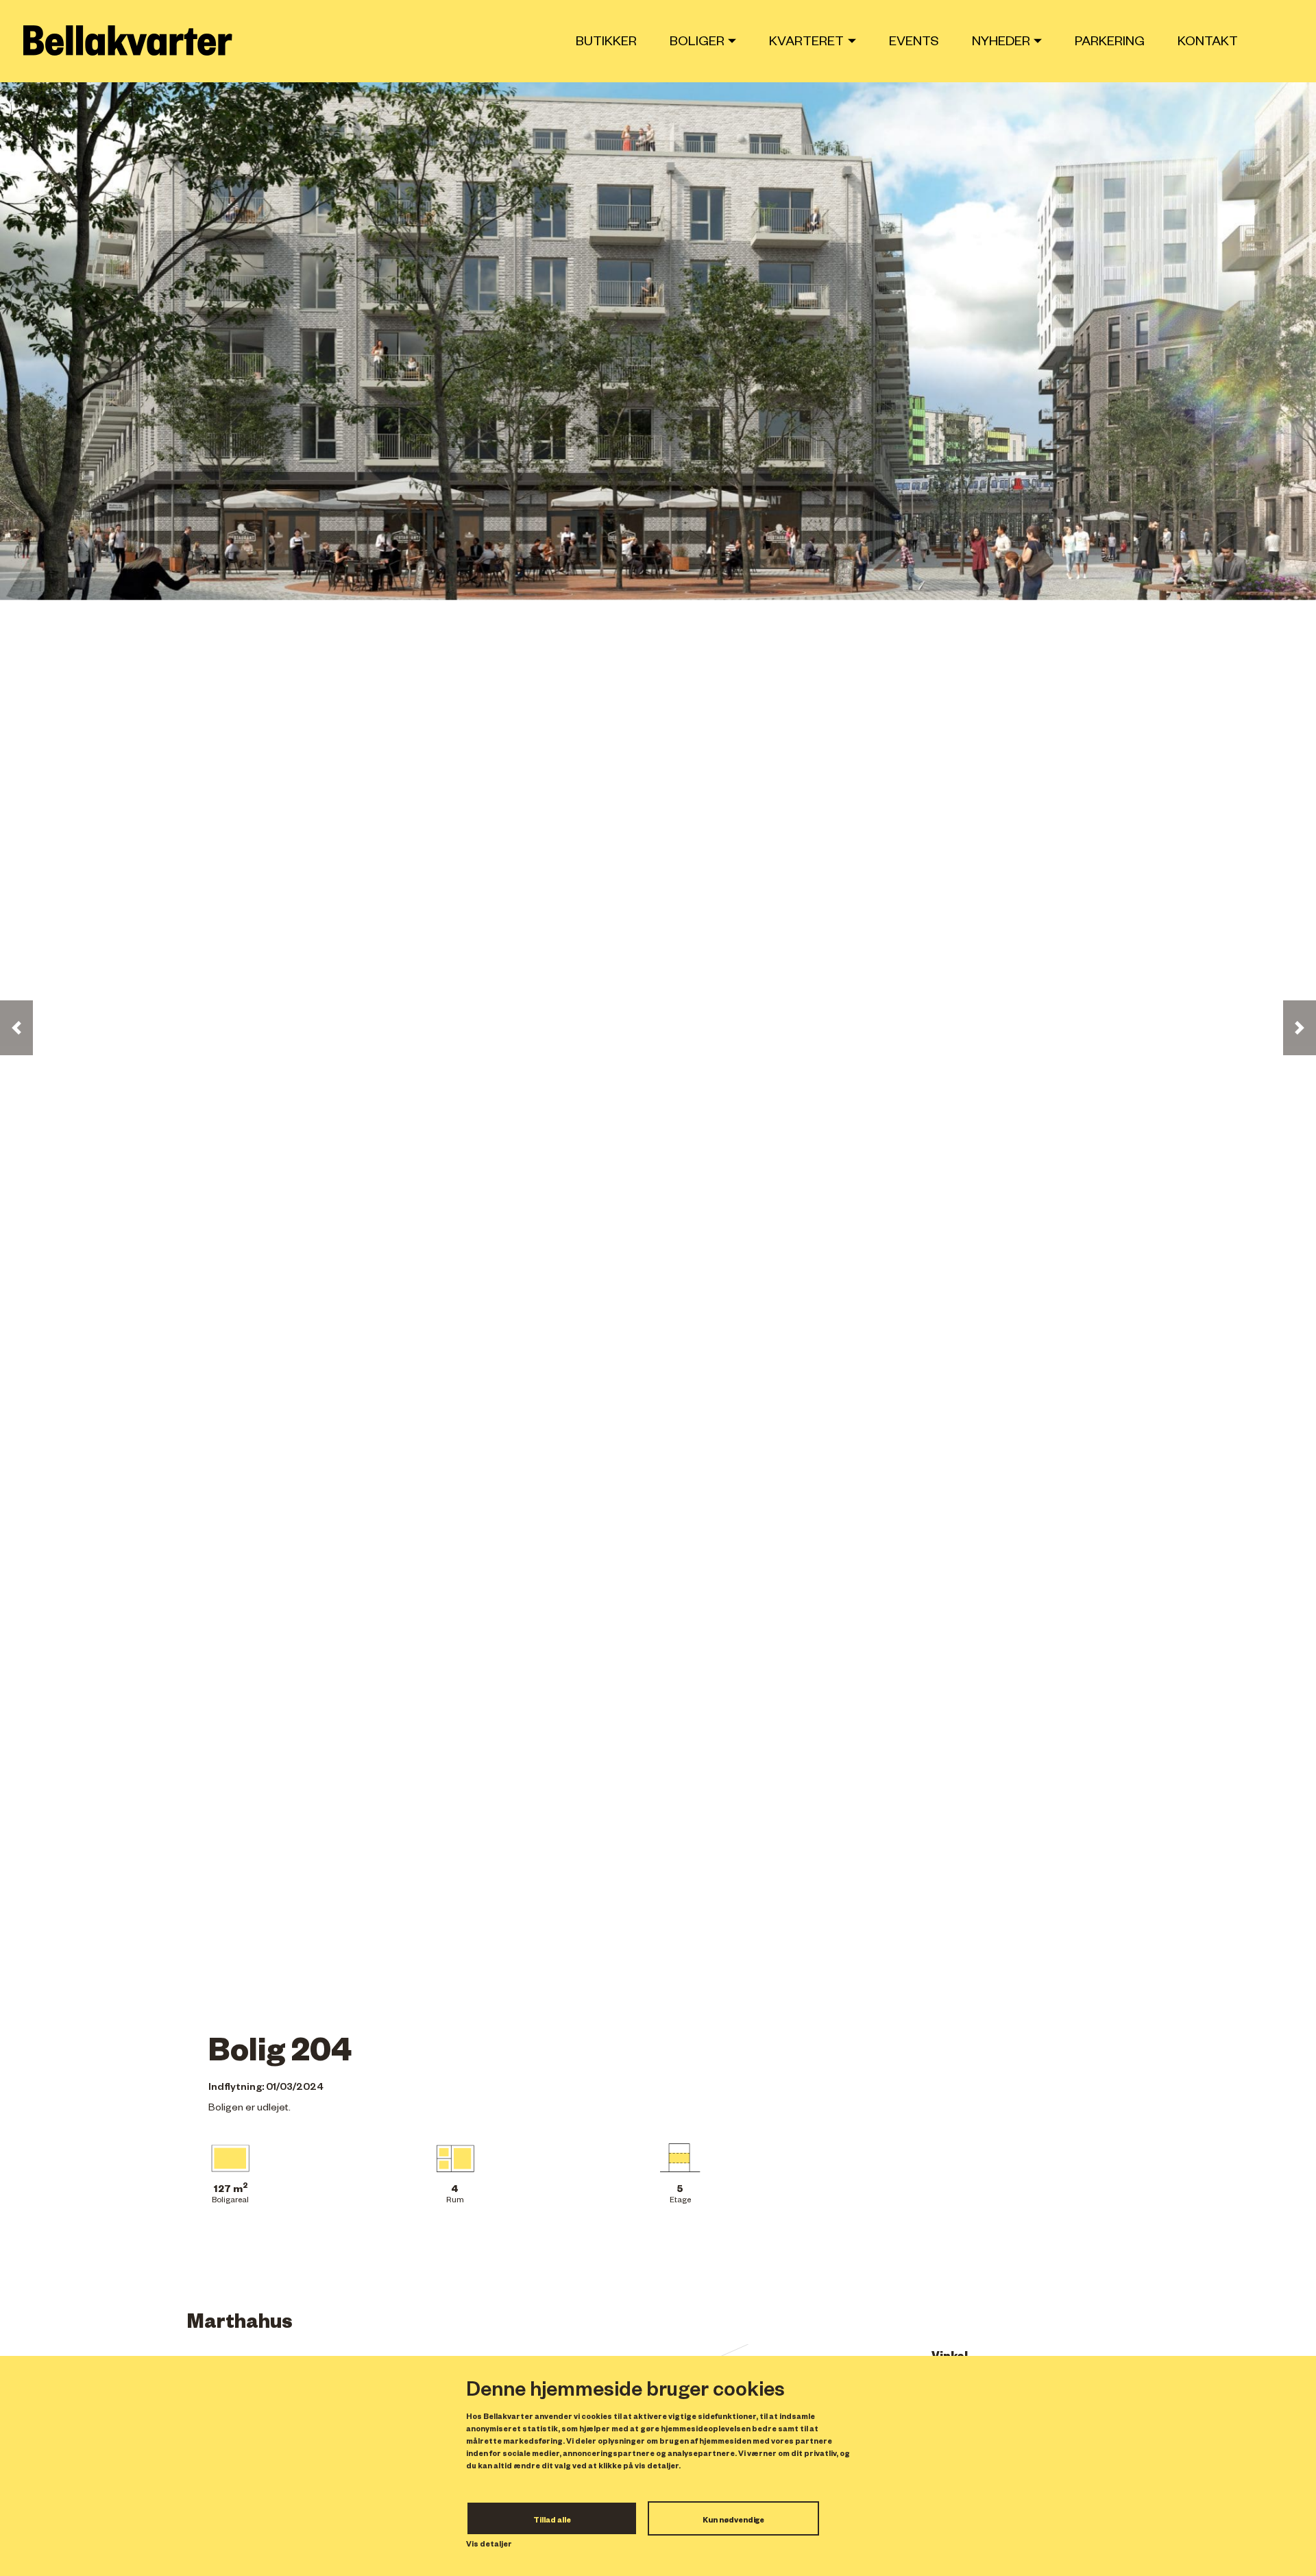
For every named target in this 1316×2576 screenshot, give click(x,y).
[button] (16, 1028)
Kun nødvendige (733, 2521)
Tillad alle (552, 2521)
